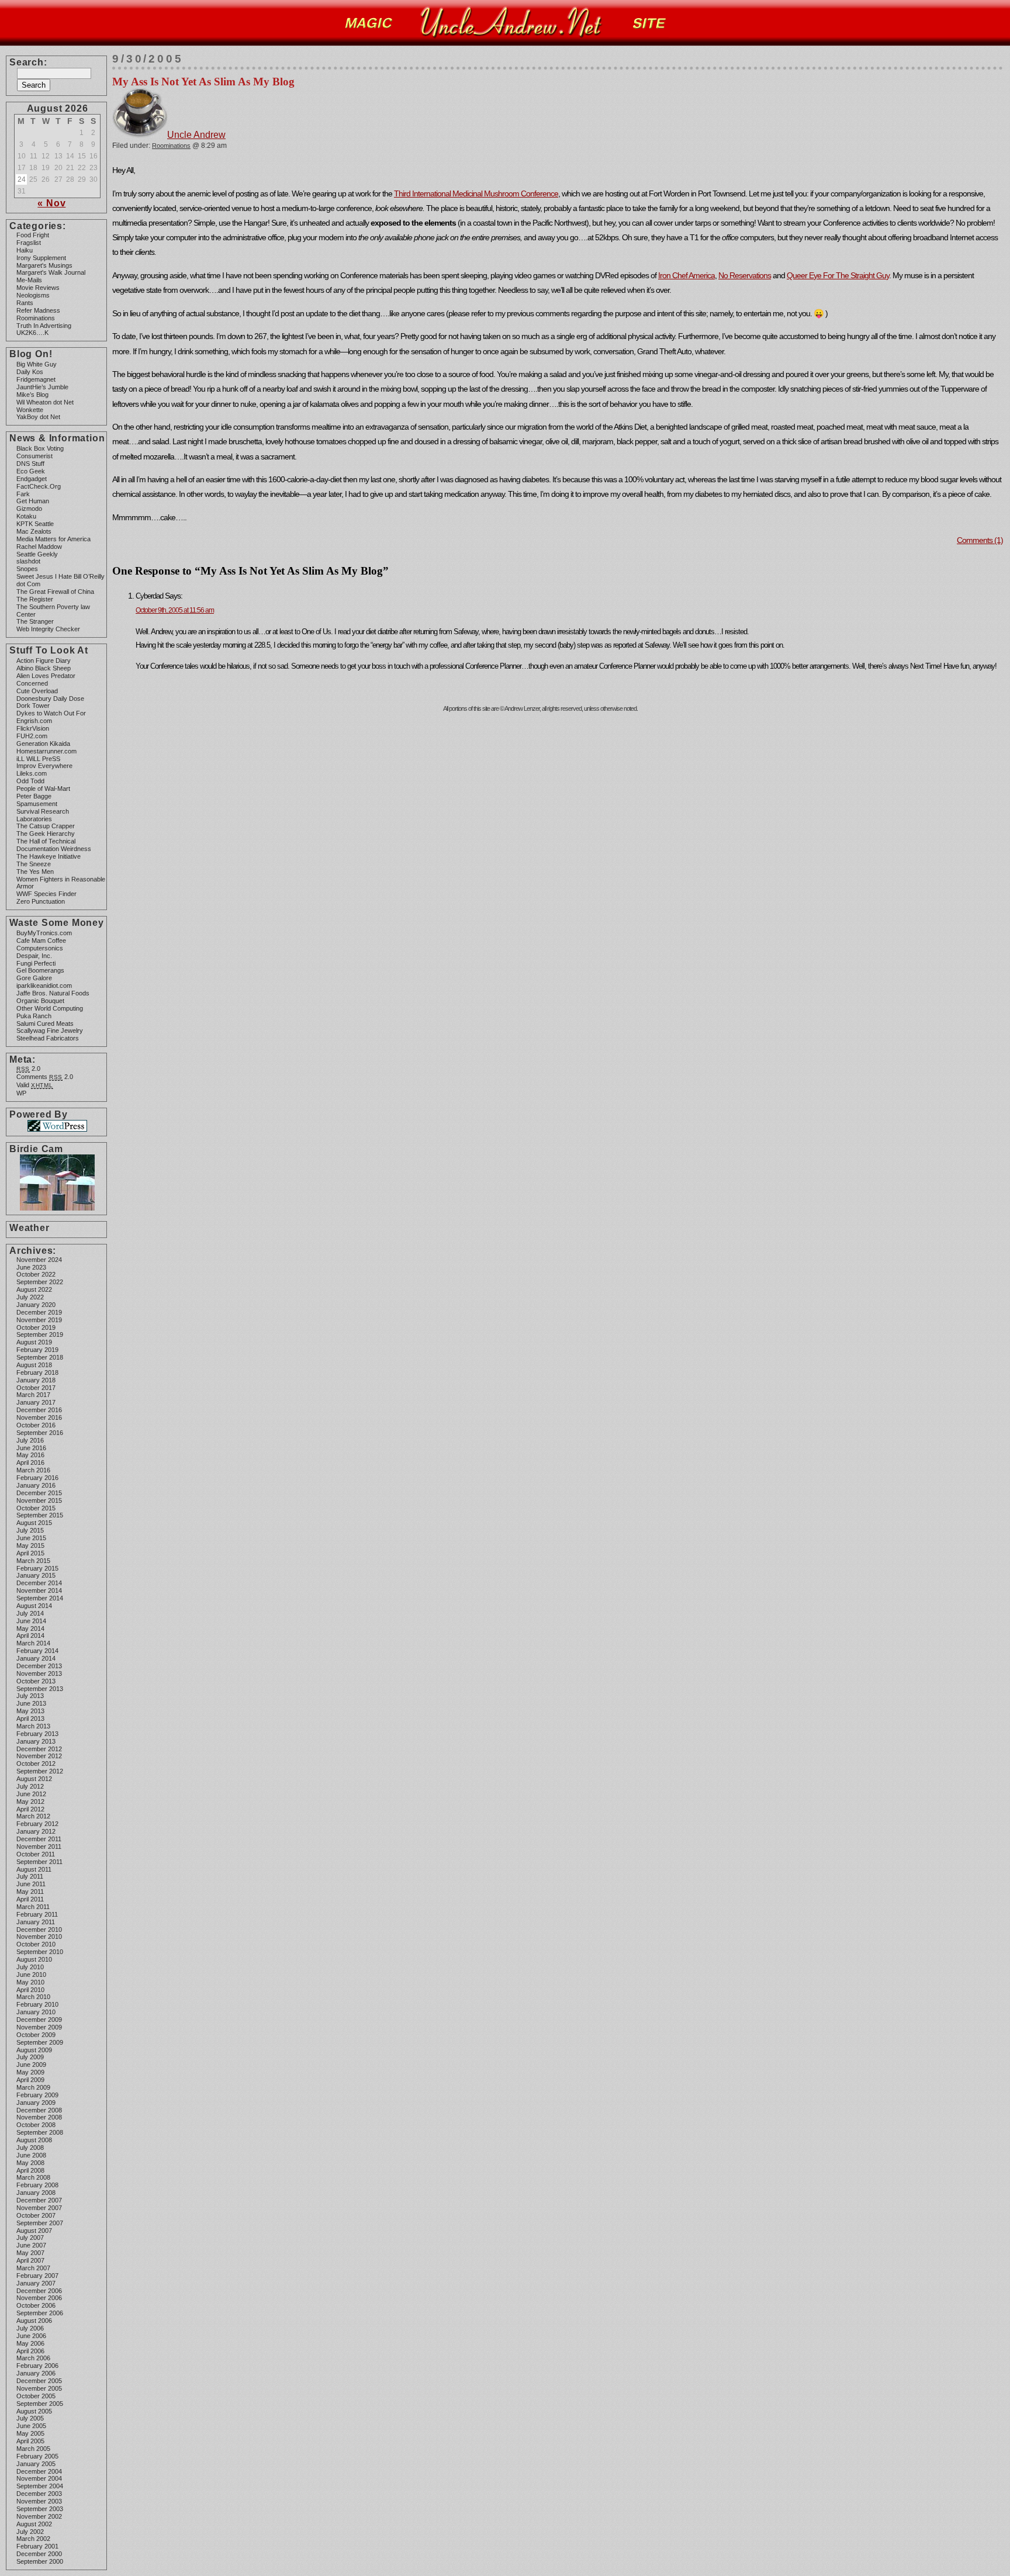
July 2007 (30, 2238)
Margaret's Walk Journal (51, 272)
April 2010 (30, 1990)
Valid (35, 1085)
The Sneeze (34, 864)
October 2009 (36, 2035)
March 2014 (33, 1643)
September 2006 (40, 2313)
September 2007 (40, 2223)
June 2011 (31, 1884)
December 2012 (39, 1749)
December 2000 (39, 2554)
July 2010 (30, 1967)
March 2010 (33, 1997)
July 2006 (30, 2328)
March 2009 (33, 2087)
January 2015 (36, 1575)
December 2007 (39, 2200)
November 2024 (39, 1260)
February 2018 (37, 1372)
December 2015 (39, 1493)
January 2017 (36, 1402)
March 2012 (33, 1816)
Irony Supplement (41, 258)
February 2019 (37, 1350)
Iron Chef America (686, 275)
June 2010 (31, 1975)
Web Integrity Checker (48, 629)
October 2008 (36, 2125)
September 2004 (40, 2486)
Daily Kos (30, 372)
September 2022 (40, 1282)
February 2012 (37, 1824)
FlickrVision (33, 728)
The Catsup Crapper (46, 826)
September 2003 (40, 2509)
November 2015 (39, 1500)
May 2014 (30, 1628)
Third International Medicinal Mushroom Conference (476, 193)
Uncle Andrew (196, 135)
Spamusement (37, 804)
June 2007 (31, 2245)
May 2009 (30, 2072)
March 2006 (33, 2358)
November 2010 (39, 1937)
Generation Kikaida (43, 744)
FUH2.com (32, 736)
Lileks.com (32, 773)
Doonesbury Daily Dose (50, 699)
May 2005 (30, 2433)
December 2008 (39, 2110)
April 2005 (30, 2441)
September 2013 (40, 1689)
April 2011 (30, 1899)
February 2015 (37, 1568)
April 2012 (30, 1809)
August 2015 (34, 1523)
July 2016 (30, 1440)
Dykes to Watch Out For (51, 713)
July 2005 (30, 2418)
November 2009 (39, 2027)
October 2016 (36, 1425)
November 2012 (39, 1756)
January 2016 (36, 1485)
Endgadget (32, 479)
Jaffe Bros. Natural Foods (53, 993)
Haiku (25, 250)
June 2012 (31, 1794)
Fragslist (29, 243)
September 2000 (40, 2561)
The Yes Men (35, 872)
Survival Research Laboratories (43, 815)
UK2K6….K (32, 333)
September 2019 (40, 1334)
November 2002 (39, 2516)
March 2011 (33, 1907)
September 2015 (40, 1515)
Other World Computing (50, 1008)
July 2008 (30, 2148)
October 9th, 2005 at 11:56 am (175, 610)
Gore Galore (34, 978)
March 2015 (33, 1561)
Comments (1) (980, 540)
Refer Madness (38, 310)
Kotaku (26, 516)
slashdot (28, 561)
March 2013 (33, 1726)
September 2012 (40, 1771)
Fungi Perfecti (36, 963)
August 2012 (34, 1779)
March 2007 (33, 2268)
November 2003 (39, 2501)
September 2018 (40, 1357)
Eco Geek (31, 471)
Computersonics (40, 948)
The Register (35, 599)
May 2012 (30, 1802)
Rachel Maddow (39, 547)
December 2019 (39, 1312)
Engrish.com (34, 721)
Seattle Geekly (37, 554)
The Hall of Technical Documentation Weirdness (54, 845)
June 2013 (31, 1703)
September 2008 (40, 2132)
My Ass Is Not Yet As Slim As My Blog (203, 82)
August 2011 (34, 1869)
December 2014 (39, 1583)
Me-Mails (29, 280)
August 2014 (34, 1606)
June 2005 (31, 2426)
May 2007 (30, 2253)
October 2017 (36, 1388)
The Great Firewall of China (55, 592)
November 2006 (39, 2298)
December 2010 (39, 1930)
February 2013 (37, 1734)
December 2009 (39, 2020)
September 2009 (40, 2042)
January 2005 (36, 2464)
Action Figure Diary (44, 661)
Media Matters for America (53, 539)
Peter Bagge (34, 796)
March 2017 (33, 1395)
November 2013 (39, 1673)
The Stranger (35, 621)
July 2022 (30, 1297)
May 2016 (30, 1455)
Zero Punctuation (41, 901)
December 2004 (39, 2471)
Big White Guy (37, 364)
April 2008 (30, 2170)
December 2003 (39, 2494)
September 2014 (40, 1598)
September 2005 (40, 2404)
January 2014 (36, 1658)
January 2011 (36, 1922)
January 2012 (36, 1831)
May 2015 (30, 1545)
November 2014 (39, 1590)
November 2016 (39, 1417)
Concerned (32, 683)
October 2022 (36, 1274)
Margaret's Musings (44, 265)
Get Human (33, 501)
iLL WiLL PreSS (38, 759)
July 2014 (30, 1613)
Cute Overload (37, 691)
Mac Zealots (34, 531)
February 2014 (37, 1651)
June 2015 (31, 1538)
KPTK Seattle (35, 524)
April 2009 (30, 2080)
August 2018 (34, 1365)
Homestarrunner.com (46, 751)
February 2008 (37, 2185)
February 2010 (37, 2004)
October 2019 (36, 1327)
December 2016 (39, 1410)
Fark (23, 494)
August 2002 (34, 2524)
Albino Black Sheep (44, 668)
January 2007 (36, 2283)
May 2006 (30, 2343)
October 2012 (36, 1764)
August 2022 (34, 1289)
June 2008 (31, 2155)
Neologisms (33, 295)
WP (21, 1093)
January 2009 (36, 2103)
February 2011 (37, 1914)
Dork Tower (33, 706)
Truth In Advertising (44, 326)
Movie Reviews (38, 288)
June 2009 (31, 2065)
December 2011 (39, 1839)
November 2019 (39, 1320)
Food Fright (33, 235)
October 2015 (36, 1508)
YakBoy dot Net (38, 417)
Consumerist (34, 456)
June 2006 (31, 2336)
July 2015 (30, 1530)
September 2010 (40, 1952)
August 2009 (34, 2050)
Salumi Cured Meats (45, 1024)
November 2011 (39, 1847)
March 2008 (33, 2177)
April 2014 (30, 1635)
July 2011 (30, 1876)
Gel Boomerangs (40, 970)
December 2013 (39, 1666)
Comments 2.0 (45, 1077)
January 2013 (36, 1741)
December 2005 (39, 2381)
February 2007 (37, 2276)
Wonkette (30, 410)
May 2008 (30, 2163)
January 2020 (36, 1305)
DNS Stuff (30, 464)
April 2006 (30, 2351)
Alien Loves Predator (46, 676)
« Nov (51, 203)
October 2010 (36, 1944)
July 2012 (30, 1786)
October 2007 (36, 2215)
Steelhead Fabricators (48, 1038)
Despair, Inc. (34, 956)
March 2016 (33, 1470)
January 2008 (36, 2193)
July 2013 (30, 1696)
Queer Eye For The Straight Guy (838, 275)
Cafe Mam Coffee (41, 941)
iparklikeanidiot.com (44, 986)
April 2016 (30, 1462)
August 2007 (34, 2231)
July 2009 (30, 2057)
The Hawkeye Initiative (49, 856)
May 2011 (30, 1892)
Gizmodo (29, 509)
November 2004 (39, 2478)
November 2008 (39, 2117)
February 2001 (37, 2546)
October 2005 (36, 2396)
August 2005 (34, 2411)
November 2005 (39, 2388)
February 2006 (37, 2366)
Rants (25, 303)
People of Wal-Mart (43, 789)
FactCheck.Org (39, 486)
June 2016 (31, 1448)
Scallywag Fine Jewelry (50, 1031)
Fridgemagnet (36, 379)
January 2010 (36, 2012)
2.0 (28, 1069)
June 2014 (31, 1621)
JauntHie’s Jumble (42, 387)
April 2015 (30, 1553)
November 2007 (39, 2208)
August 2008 (34, 2140)
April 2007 (30, 2260)
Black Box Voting (40, 448)
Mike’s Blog (32, 395)
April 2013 (30, 1719)
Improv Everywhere (44, 766)
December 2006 (39, 2291)
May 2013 (30, 1711)
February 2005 (37, 2456)
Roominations (36, 318)
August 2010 (34, 1959)
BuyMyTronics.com (44, 933)
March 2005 (33, 2449)
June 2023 (31, 1267)
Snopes (27, 569)
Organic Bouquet (40, 1001)
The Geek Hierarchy (46, 834)
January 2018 (36, 1380)
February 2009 (37, 2095)
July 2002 (30, 2532)
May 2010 (30, 1982)
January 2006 (36, 2373)
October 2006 (36, 2305)
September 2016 (40, 1433)
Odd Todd (30, 781)
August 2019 (34, 1342)
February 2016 (37, 1478)
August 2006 (34, 2321)
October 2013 (36, 1681)
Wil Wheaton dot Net (45, 402)
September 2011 (39, 1862)
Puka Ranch (34, 1016)
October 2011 (36, 1854)
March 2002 (33, 2539)
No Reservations (745, 275)
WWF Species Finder (46, 894)
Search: (28, 62)
